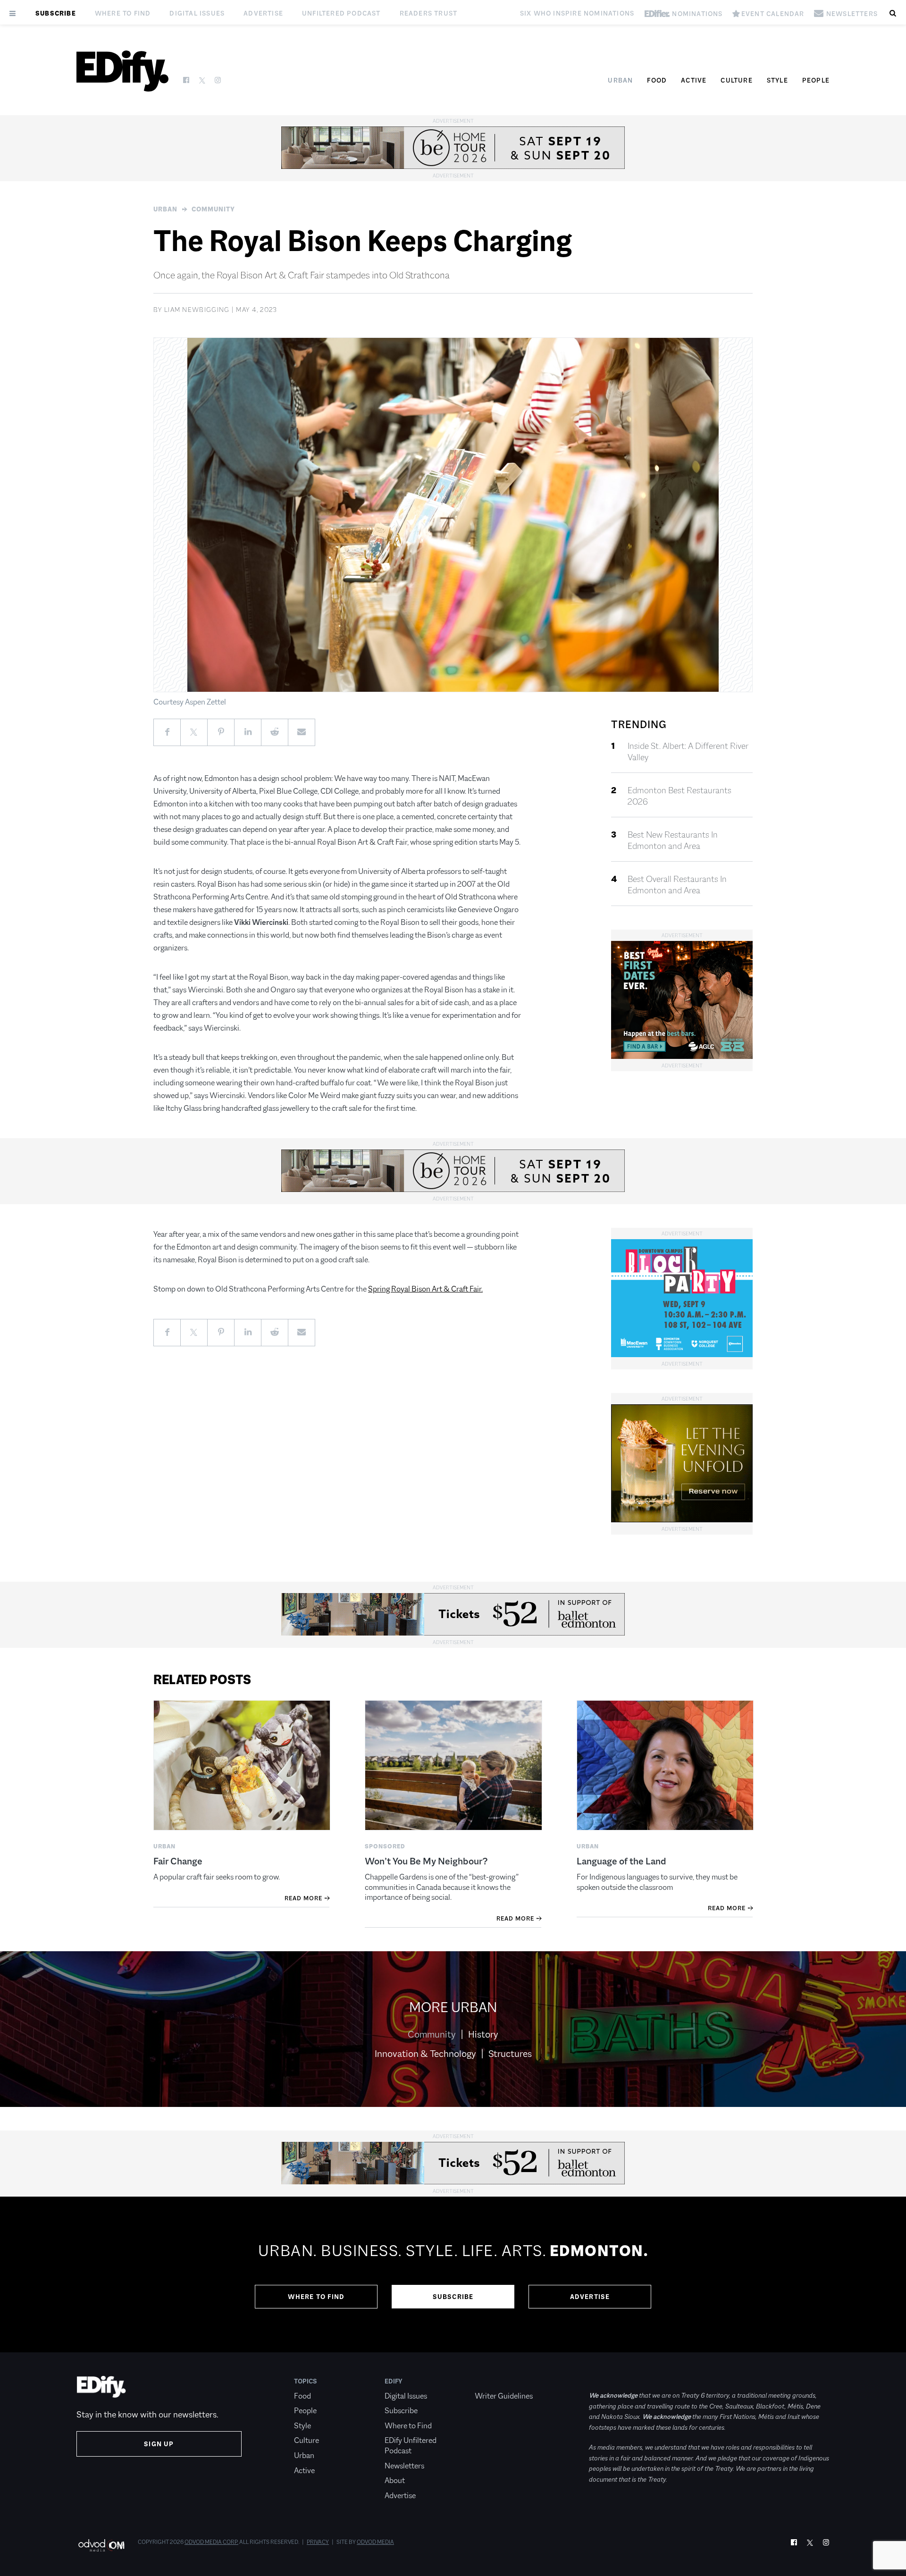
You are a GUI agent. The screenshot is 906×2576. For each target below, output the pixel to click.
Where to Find (123, 13)
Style (777, 80)
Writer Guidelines (504, 2396)
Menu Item (492, 2381)
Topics (306, 2381)
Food (657, 80)
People (816, 80)
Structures (510, 2054)
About (395, 2480)
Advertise (263, 13)
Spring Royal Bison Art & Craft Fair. (425, 1289)
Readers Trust (429, 13)
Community (213, 209)
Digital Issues (197, 13)
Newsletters (404, 2466)
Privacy (318, 2542)
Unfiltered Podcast (341, 13)
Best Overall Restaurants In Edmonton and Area (677, 885)
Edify (394, 2381)
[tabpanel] (453, 2274)
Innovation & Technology (425, 2054)
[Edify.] (122, 71)
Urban (620, 80)
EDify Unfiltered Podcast (411, 2446)
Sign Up (159, 2444)
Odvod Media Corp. (211, 2542)
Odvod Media (375, 2542)
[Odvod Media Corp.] (101, 2545)
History (483, 2034)
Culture (736, 80)
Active (694, 80)
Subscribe (56, 13)
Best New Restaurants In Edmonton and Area (673, 840)
